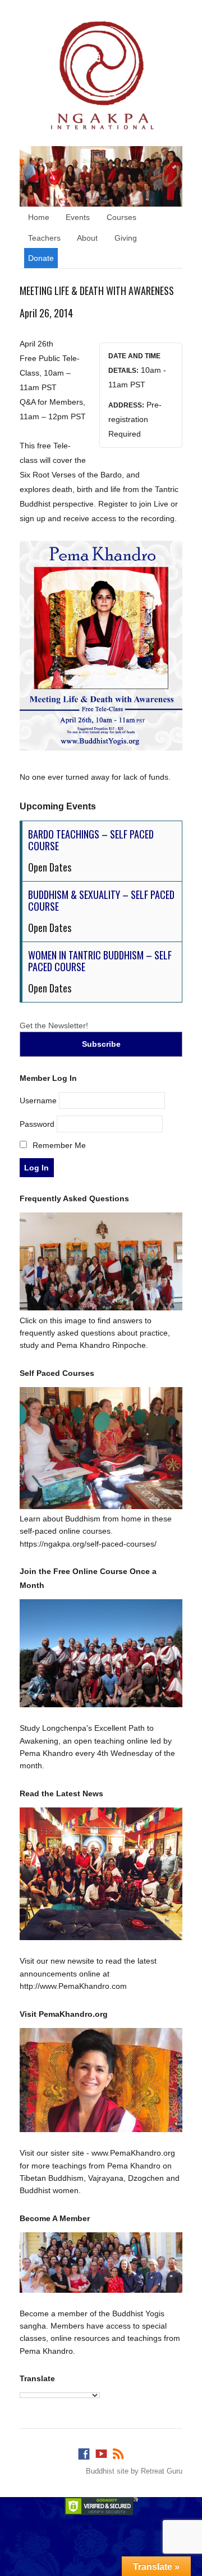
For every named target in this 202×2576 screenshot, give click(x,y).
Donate (41, 258)
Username (38, 1100)
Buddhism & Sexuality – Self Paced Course (101, 901)
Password (37, 1124)
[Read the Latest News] (101, 1874)
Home (39, 217)
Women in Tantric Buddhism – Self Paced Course (100, 961)
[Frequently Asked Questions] (101, 1308)
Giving (126, 238)
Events (78, 217)
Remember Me (58, 1145)
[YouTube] (101, 2451)
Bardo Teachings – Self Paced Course (91, 840)
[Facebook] (84, 2451)
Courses (121, 217)
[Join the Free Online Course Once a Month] (101, 1653)
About (87, 238)
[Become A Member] (101, 2263)
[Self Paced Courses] (101, 1506)
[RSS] (118, 2451)
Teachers (44, 238)
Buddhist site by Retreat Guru (134, 2471)
